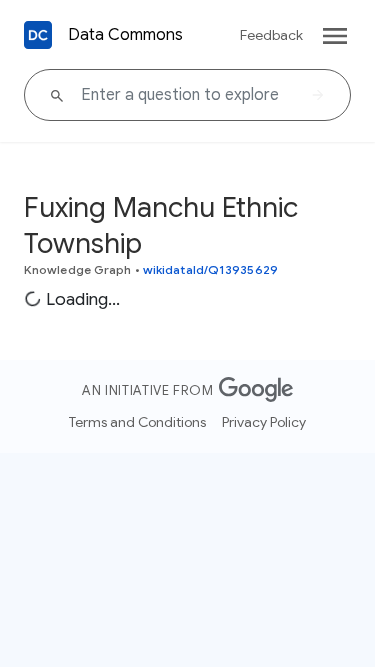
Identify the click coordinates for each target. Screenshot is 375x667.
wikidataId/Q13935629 (210, 269)
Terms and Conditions (137, 422)
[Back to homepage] (38, 35)
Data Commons (125, 35)
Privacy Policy (264, 422)
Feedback (271, 35)
